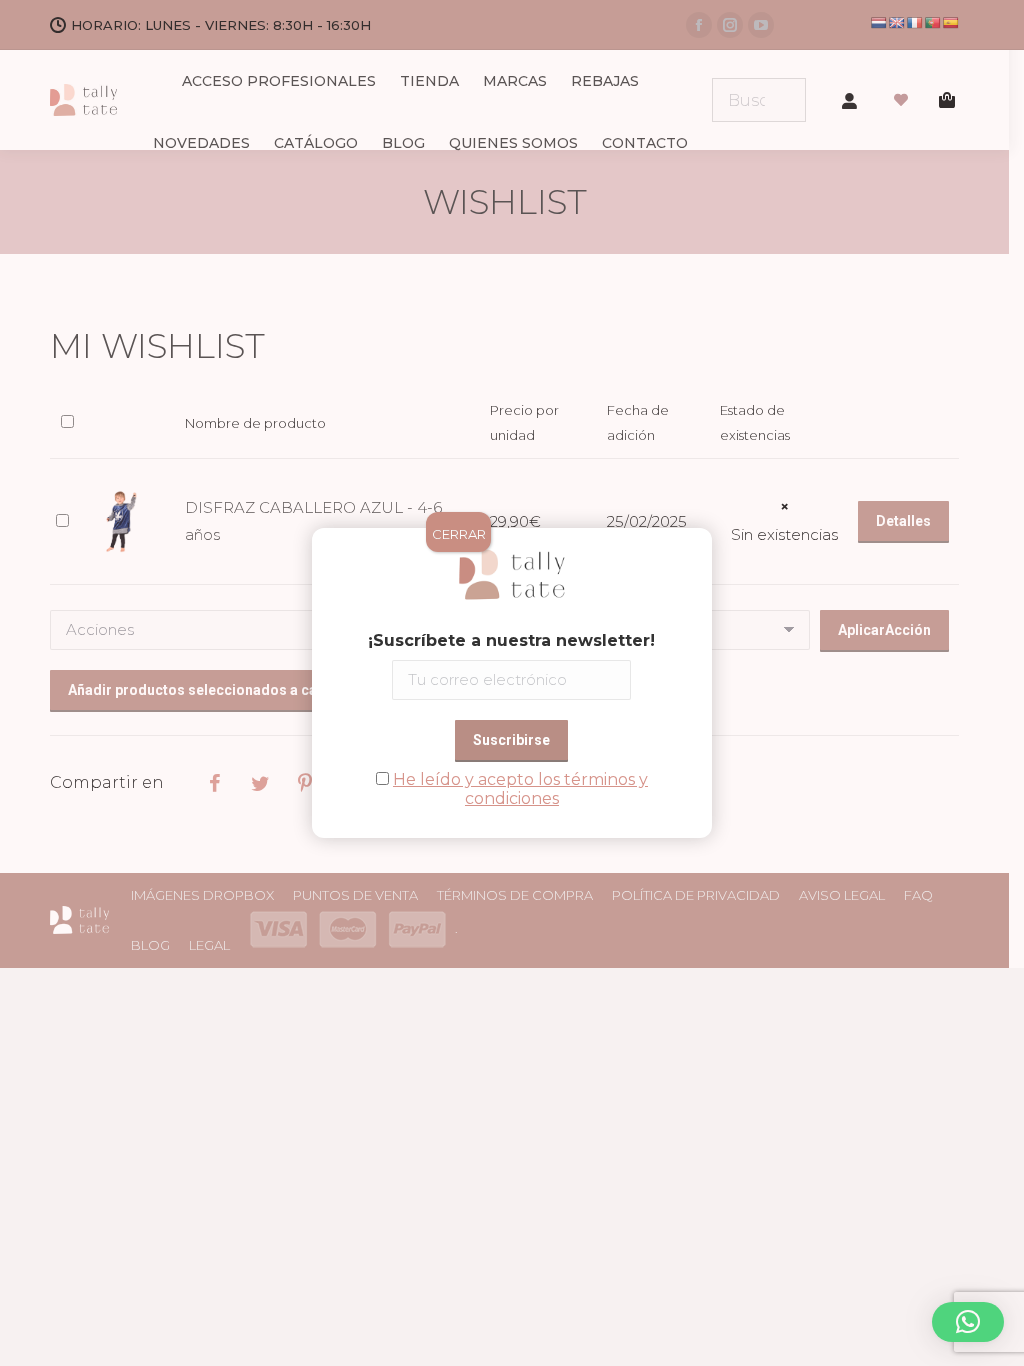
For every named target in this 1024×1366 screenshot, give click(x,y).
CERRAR (459, 534)
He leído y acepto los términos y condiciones (520, 789)
